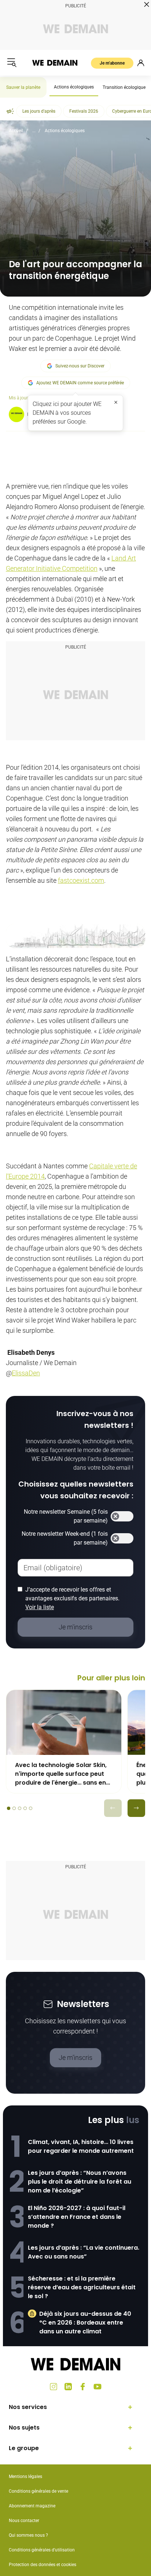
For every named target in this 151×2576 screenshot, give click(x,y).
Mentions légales (25, 2477)
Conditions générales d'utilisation (42, 2550)
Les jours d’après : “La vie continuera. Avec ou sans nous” (84, 2252)
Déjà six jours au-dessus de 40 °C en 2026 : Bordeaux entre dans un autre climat (85, 2323)
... (34, 131)
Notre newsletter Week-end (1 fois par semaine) (65, 1538)
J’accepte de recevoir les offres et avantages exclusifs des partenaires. (72, 1598)
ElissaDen (26, 1373)
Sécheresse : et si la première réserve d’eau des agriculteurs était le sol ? (82, 2287)
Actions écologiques (74, 87)
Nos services (28, 2407)
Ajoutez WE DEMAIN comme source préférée (80, 383)
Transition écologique (124, 87)
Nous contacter (24, 2521)
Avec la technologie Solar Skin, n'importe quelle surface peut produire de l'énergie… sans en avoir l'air (61, 1774)
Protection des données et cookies (43, 2565)
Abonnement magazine (32, 2506)
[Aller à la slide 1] (9, 1808)
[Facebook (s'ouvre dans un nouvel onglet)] (83, 2387)
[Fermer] (116, 402)
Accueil (16, 131)
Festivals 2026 (84, 111)
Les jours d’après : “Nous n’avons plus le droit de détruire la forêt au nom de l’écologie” (80, 2182)
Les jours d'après (39, 111)
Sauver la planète (23, 87)
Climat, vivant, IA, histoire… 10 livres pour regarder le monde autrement (81, 2146)
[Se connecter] (141, 63)
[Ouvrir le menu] (12, 63)
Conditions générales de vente (38, 2491)
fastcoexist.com (81, 880)
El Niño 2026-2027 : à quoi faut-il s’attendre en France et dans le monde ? (77, 2217)
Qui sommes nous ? (28, 2535)
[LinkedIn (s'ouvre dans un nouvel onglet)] (68, 2387)
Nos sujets (24, 2428)
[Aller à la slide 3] (20, 1808)
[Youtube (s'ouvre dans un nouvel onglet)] (97, 2387)
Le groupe (24, 2448)
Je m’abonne (112, 63)
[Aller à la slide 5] (31, 1808)
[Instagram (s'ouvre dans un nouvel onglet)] (54, 2387)
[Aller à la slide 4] (25, 1808)
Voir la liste (40, 1607)
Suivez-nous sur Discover (80, 366)
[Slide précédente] (113, 1808)
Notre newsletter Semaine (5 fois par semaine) (66, 1516)
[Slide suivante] (136, 1808)
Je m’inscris (75, 2058)
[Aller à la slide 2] (14, 1808)
